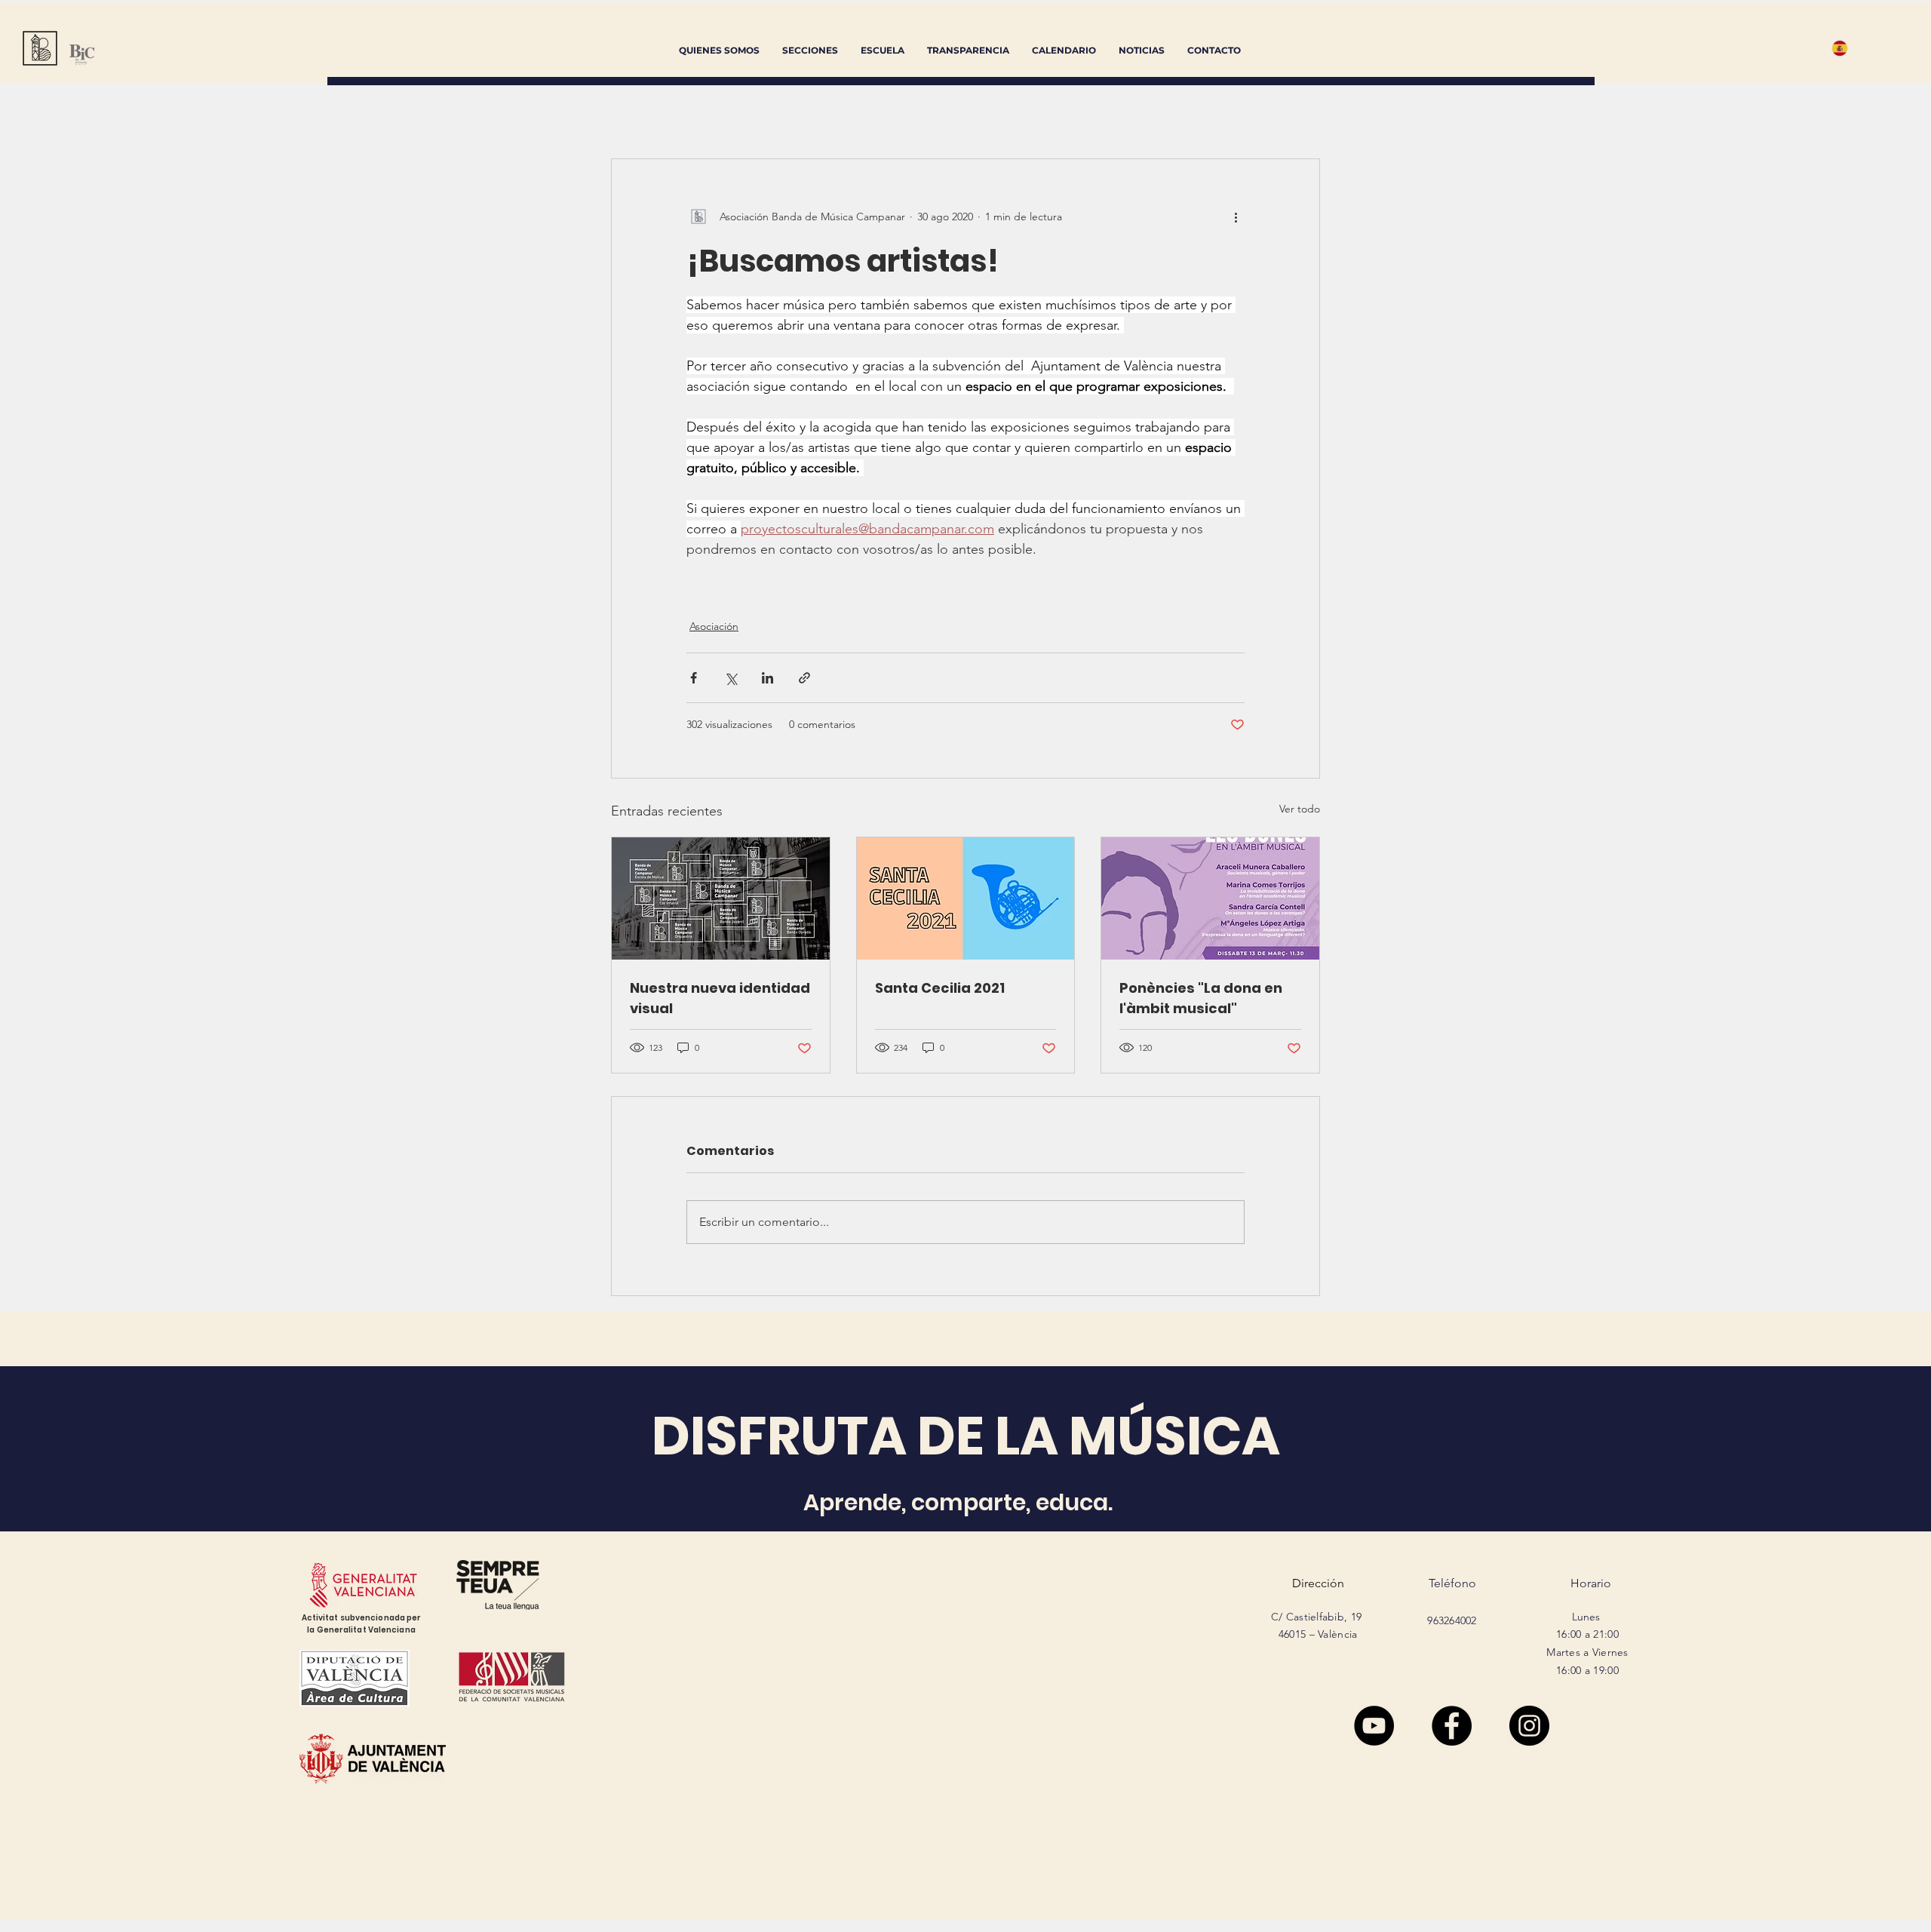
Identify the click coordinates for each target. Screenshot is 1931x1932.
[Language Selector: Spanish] (1859, 48)
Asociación (714, 626)
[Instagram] (1529, 1726)
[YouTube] (1374, 1726)
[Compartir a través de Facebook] (694, 678)
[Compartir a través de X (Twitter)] (731, 678)
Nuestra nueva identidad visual (720, 998)
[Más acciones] (1236, 217)
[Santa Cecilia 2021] (966, 898)
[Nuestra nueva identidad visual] (721, 898)
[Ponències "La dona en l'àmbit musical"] (1210, 898)
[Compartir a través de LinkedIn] (767, 678)
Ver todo (1300, 809)
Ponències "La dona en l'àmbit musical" (1201, 998)
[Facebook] (1452, 1726)
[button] (810, 51)
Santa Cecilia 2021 (940, 988)
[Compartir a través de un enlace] (804, 678)
